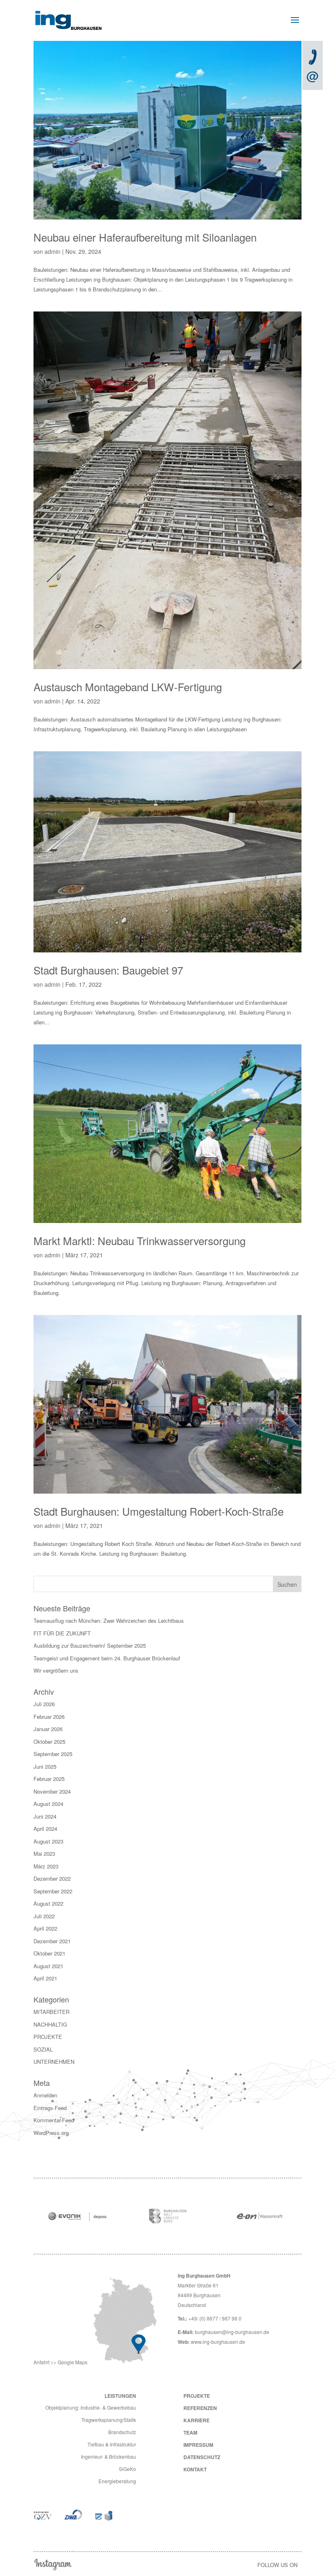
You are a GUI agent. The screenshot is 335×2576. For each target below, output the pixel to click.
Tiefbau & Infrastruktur (112, 2444)
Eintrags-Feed (50, 2108)
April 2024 (45, 1829)
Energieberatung (117, 2481)
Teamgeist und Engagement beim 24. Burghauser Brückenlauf (107, 1658)
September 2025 (53, 1754)
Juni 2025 (45, 1766)
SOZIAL (43, 2049)
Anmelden (45, 2095)
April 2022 (45, 1928)
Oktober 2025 (49, 1742)
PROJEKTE (48, 2037)
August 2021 (48, 1966)
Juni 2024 (45, 1816)
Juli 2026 (44, 1704)
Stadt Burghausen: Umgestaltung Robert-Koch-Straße (159, 1511)
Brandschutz (122, 2432)
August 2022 (48, 1903)
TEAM (190, 2433)
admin (52, 251)
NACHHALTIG (50, 2024)
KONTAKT (195, 2469)
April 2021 (45, 1978)
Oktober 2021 (49, 1953)
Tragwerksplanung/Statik (109, 2420)
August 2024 (48, 1804)
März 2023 (46, 1866)
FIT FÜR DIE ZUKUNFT (62, 1633)
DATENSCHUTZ (202, 2457)
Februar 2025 (49, 1779)
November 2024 (52, 1791)
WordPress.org (51, 2133)
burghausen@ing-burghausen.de (232, 2332)
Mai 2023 (44, 1854)
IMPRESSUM (198, 2445)
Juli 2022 (44, 1916)
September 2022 (53, 1891)
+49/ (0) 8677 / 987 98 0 (215, 2318)
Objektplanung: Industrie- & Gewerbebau (91, 2407)
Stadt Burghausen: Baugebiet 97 (108, 970)
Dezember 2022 (52, 1878)
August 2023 (48, 1841)
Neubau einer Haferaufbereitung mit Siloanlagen (145, 237)
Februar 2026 (49, 1717)
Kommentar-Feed (54, 2120)
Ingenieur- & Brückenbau (108, 2456)
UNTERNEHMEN (54, 2062)
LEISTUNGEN (120, 2396)
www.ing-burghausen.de (218, 2342)
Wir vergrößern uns (56, 1670)
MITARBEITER (51, 2012)
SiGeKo (127, 2469)
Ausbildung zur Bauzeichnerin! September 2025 (90, 1645)
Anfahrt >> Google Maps (60, 2362)
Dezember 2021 (52, 1941)
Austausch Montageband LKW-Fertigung (128, 687)
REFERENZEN (200, 2408)
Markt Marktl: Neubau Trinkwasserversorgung (140, 1240)
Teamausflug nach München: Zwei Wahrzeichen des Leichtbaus (109, 1621)
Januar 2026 (48, 1729)
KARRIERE (197, 2420)
